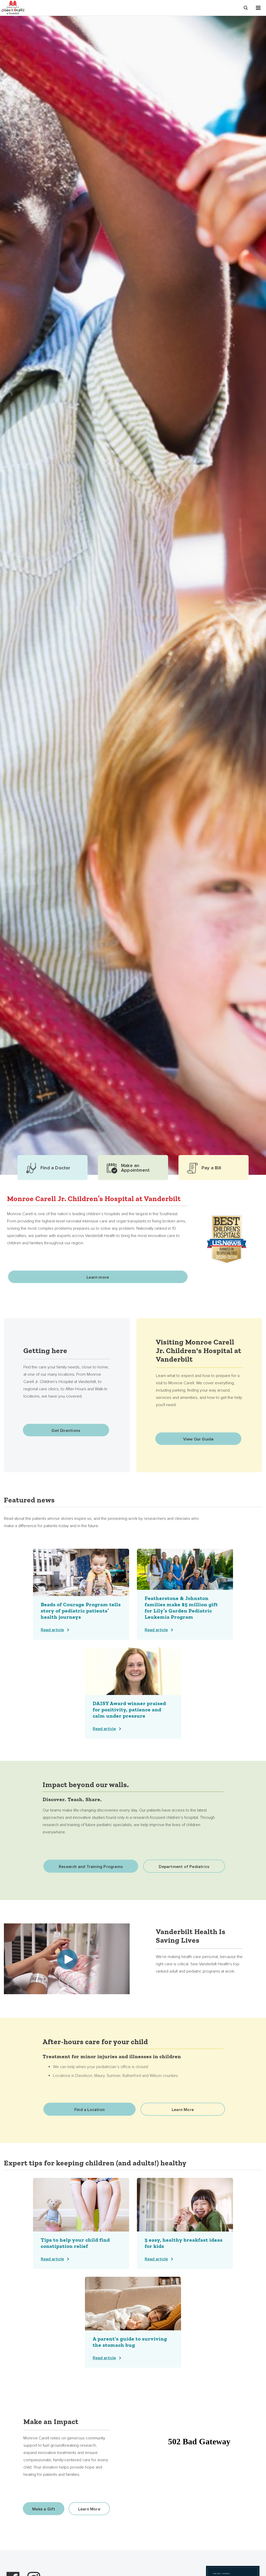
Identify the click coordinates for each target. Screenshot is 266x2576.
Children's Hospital (13, 7)
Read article (52, 1630)
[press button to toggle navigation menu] (258, 8)
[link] (81, 1594)
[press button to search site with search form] (246, 8)
